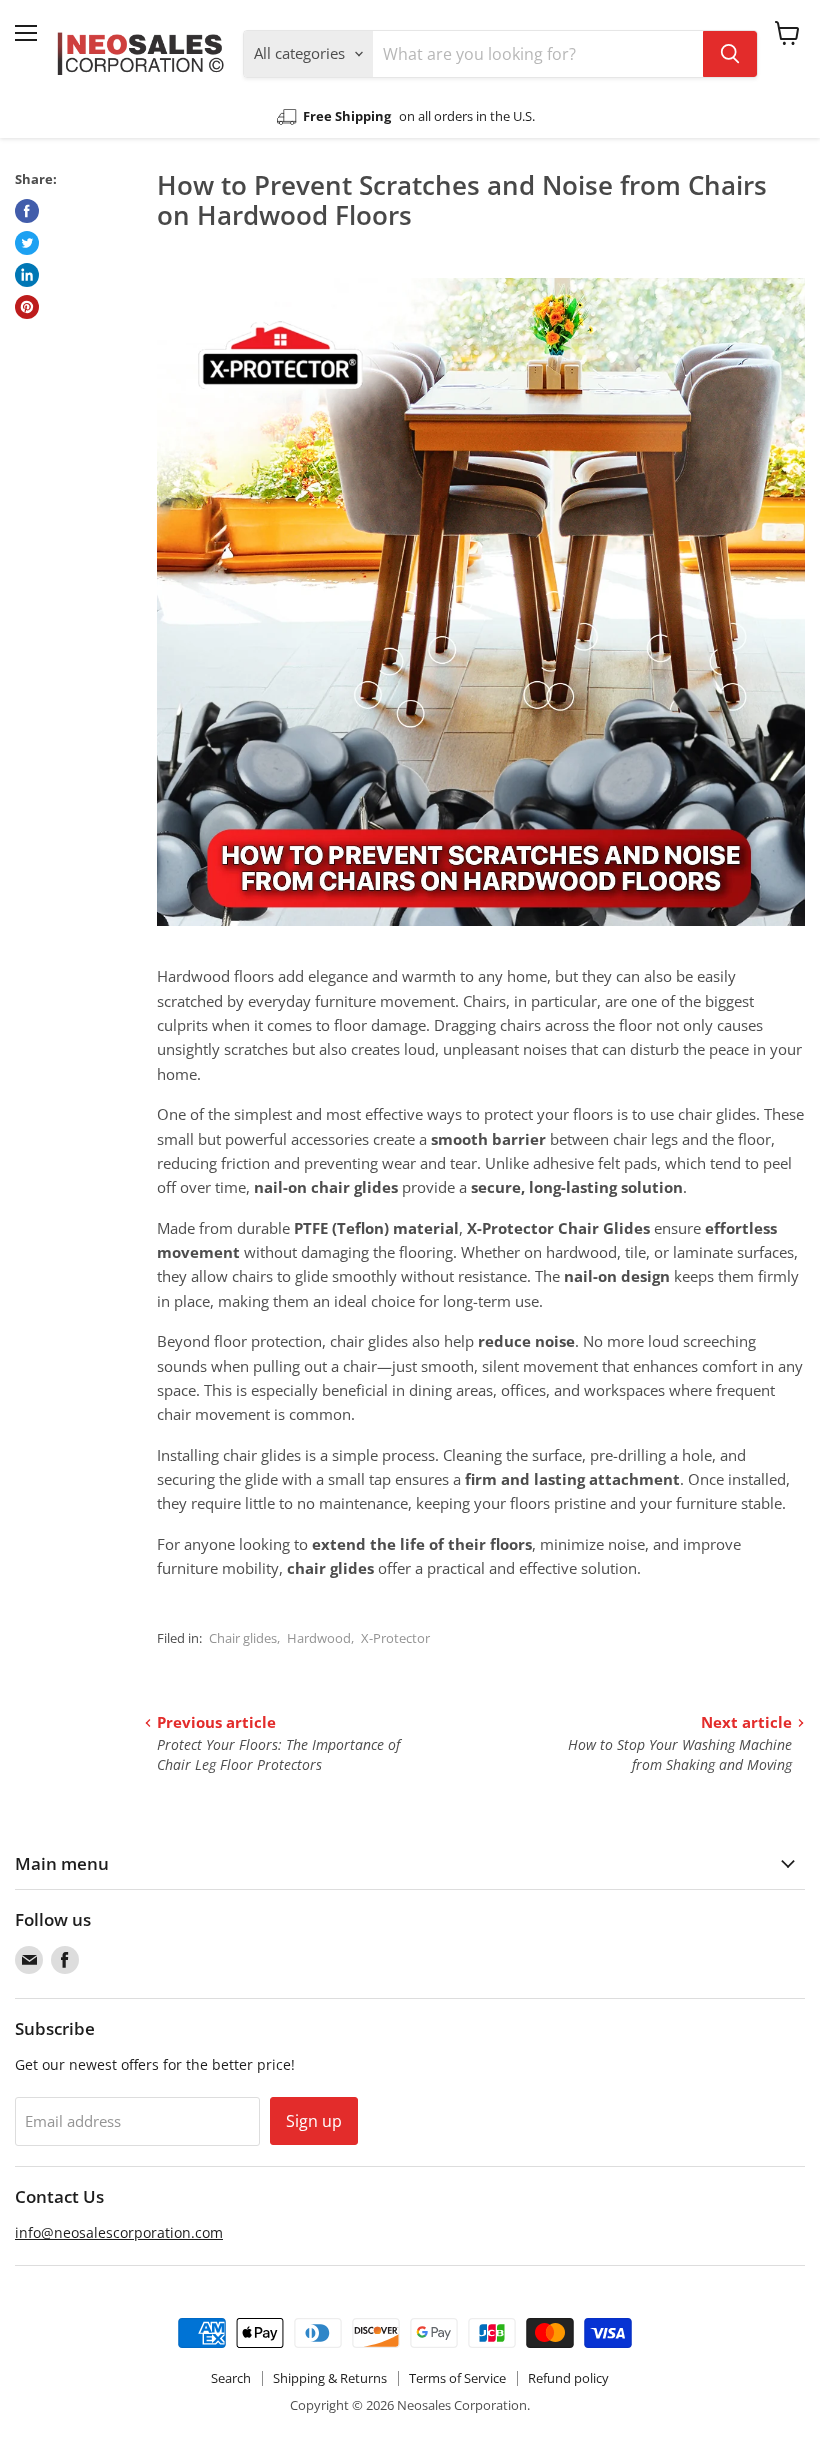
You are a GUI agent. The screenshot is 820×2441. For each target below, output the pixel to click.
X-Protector (395, 1638)
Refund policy (568, 2378)
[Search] (730, 54)
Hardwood (319, 1638)
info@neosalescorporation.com (119, 2232)
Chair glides (243, 1638)
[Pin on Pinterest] (27, 307)
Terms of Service (457, 2378)
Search (231, 2378)
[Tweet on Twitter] (27, 243)
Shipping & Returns (330, 2378)
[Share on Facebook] (27, 211)
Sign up (314, 2121)
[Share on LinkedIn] (27, 275)
